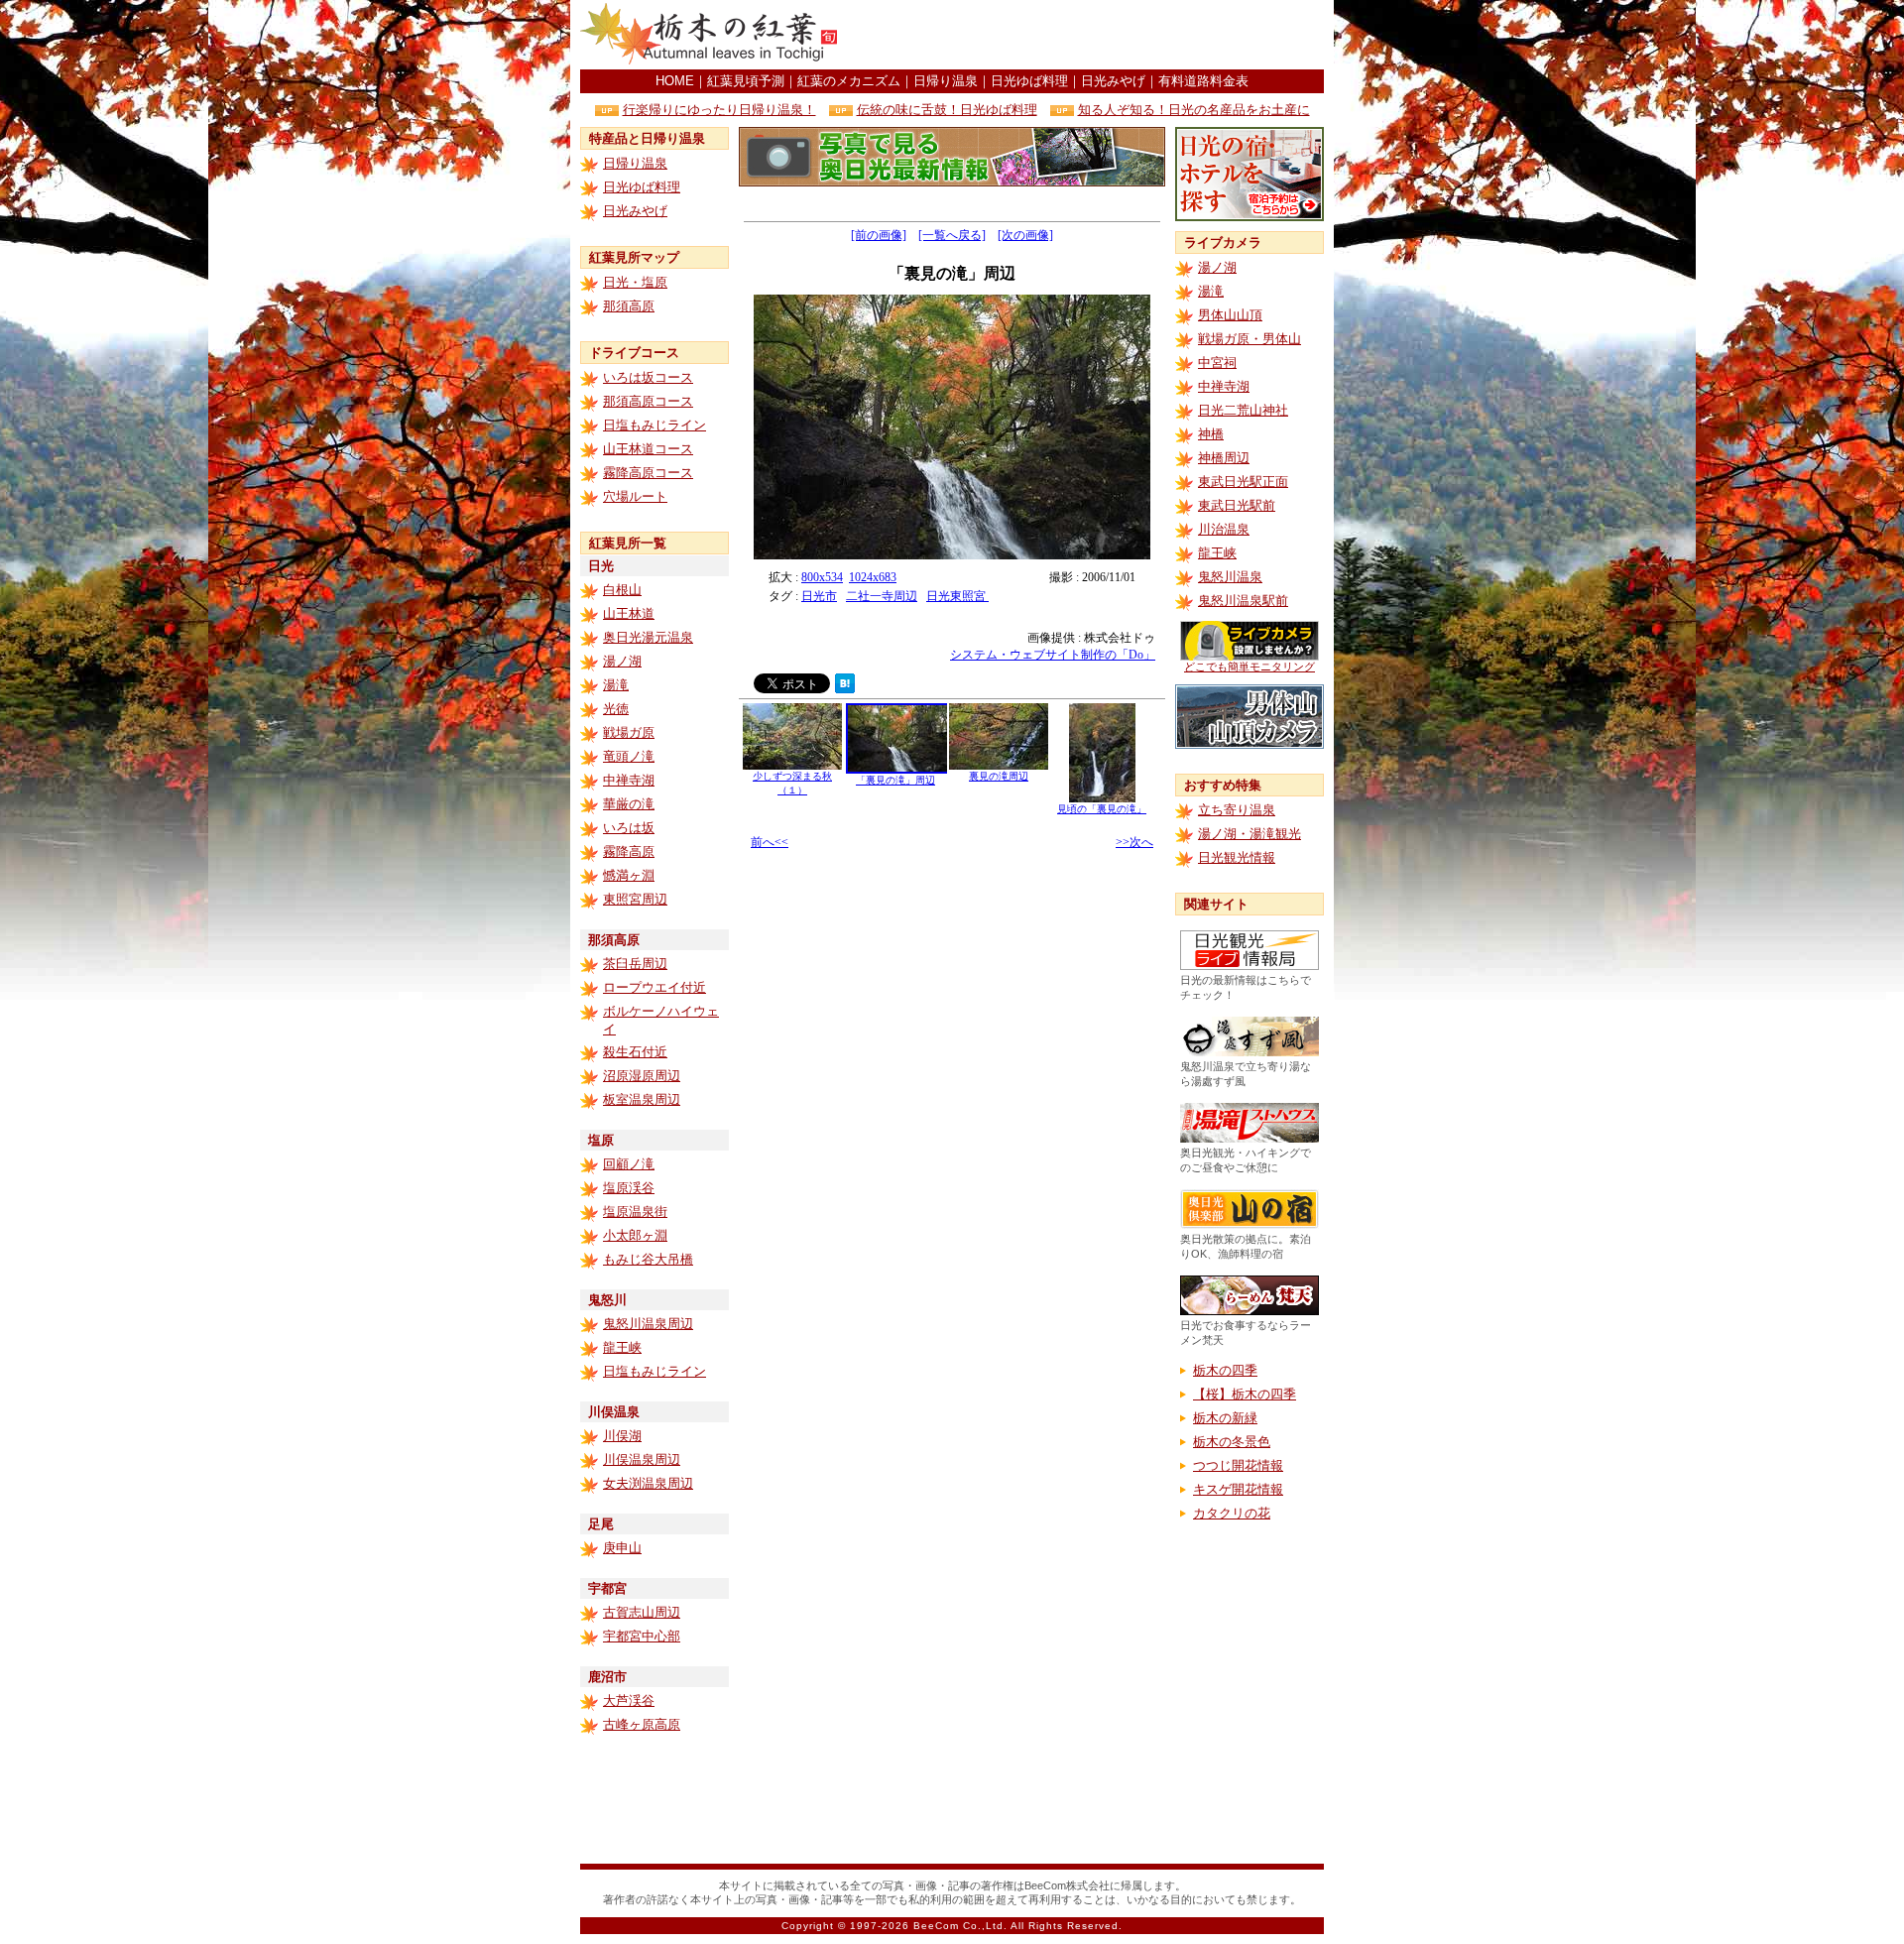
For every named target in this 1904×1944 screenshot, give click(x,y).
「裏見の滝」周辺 (895, 780)
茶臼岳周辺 (635, 964)
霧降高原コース (648, 473)
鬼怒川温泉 (1230, 577)
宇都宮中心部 (642, 1636)
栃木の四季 (1225, 1370)
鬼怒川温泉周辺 (648, 1324)
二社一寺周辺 (882, 596)
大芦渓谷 (629, 1701)
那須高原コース (648, 401)
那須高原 (629, 306)
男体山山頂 (1230, 315)
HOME (675, 81)
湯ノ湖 (622, 661)
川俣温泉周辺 (642, 1459)
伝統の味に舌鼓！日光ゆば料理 (947, 110)
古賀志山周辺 (642, 1612)
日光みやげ (1113, 81)
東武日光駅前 (1237, 505)
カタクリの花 (1232, 1513)
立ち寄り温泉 (1237, 810)
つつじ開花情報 (1238, 1465)
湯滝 (616, 685)
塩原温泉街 (635, 1212)
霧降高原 (629, 851)
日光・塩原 (635, 282)
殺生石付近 (635, 1052)
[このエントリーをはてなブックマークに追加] (845, 688)
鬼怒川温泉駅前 (1243, 601)
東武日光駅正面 (1243, 482)
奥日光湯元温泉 (648, 637)
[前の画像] (879, 235)
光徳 (616, 709)
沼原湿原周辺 (642, 1076)
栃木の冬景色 (1232, 1442)
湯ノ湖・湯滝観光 (1249, 834)
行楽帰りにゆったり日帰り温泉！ (719, 110)
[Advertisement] (1092, 35)
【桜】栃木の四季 (1245, 1394)
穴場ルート (635, 496)
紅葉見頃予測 (746, 81)
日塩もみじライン (654, 425)
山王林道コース (648, 449)
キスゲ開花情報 (1238, 1489)
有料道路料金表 (1203, 81)
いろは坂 (629, 828)
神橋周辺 (1224, 458)
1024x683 (873, 577)
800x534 (822, 577)
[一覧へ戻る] (952, 235)
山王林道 (629, 613)
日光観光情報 (1237, 857)
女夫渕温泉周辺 (648, 1483)
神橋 (1211, 434)
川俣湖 (622, 1436)
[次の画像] (1025, 235)
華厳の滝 (629, 804)
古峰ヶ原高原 (642, 1724)
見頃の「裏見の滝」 (1102, 809)
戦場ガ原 (629, 732)
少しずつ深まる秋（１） (792, 783)
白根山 (622, 590)
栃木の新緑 (1225, 1418)
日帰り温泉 (946, 81)
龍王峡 (622, 1347)
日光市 (819, 596)
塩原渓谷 (629, 1188)
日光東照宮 (957, 596)
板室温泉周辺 (642, 1099)
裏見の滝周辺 (999, 776)
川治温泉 (1224, 529)
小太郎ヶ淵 (635, 1235)
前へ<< (770, 842)
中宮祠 (1217, 363)
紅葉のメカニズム (849, 81)
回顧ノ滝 (629, 1164)
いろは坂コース (648, 377)
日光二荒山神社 (1243, 410)
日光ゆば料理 (1029, 81)
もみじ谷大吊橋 (648, 1259)
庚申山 (622, 1548)
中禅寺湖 (629, 780)
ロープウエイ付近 (654, 987)
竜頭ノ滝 (629, 756)
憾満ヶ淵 (629, 875)
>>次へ (1134, 842)
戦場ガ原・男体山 (1249, 339)
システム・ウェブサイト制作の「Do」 (1053, 655)
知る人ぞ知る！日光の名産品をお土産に (1194, 110)
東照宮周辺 (635, 899)
